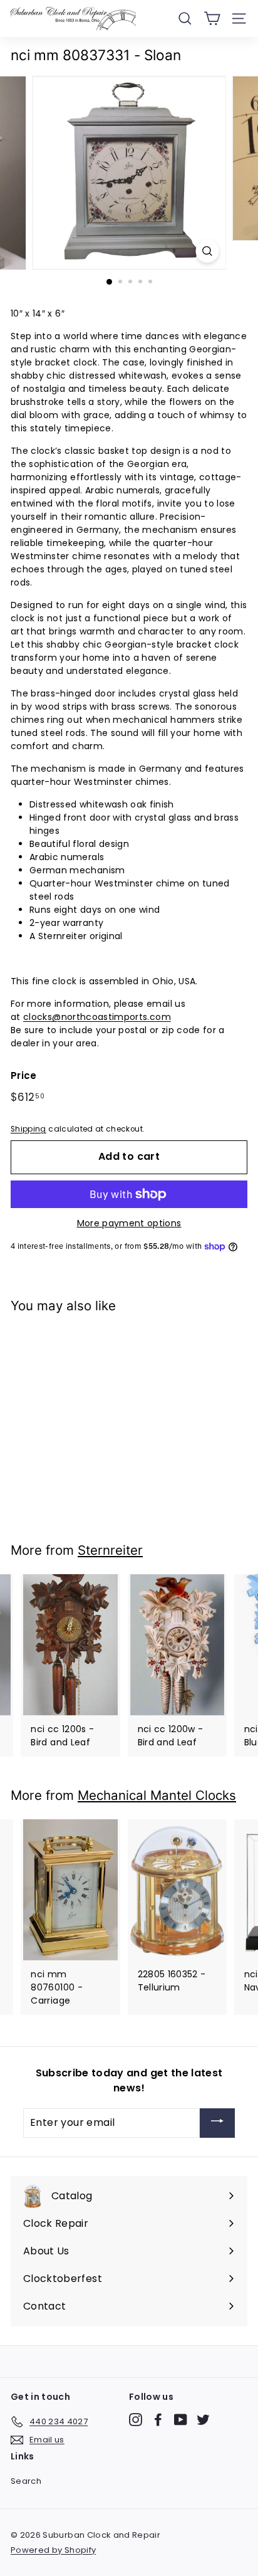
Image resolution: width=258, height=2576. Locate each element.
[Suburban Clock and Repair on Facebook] (158, 2420)
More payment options (129, 1223)
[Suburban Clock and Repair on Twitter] (203, 2420)
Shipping (28, 1129)
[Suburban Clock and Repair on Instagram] (136, 2420)
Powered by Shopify (53, 2550)
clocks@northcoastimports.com (97, 1017)
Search (26, 2481)
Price (24, 1075)
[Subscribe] (217, 2123)
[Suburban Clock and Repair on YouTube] (181, 2420)
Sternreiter (110, 1550)
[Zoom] (208, 251)
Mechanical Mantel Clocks (157, 1795)
